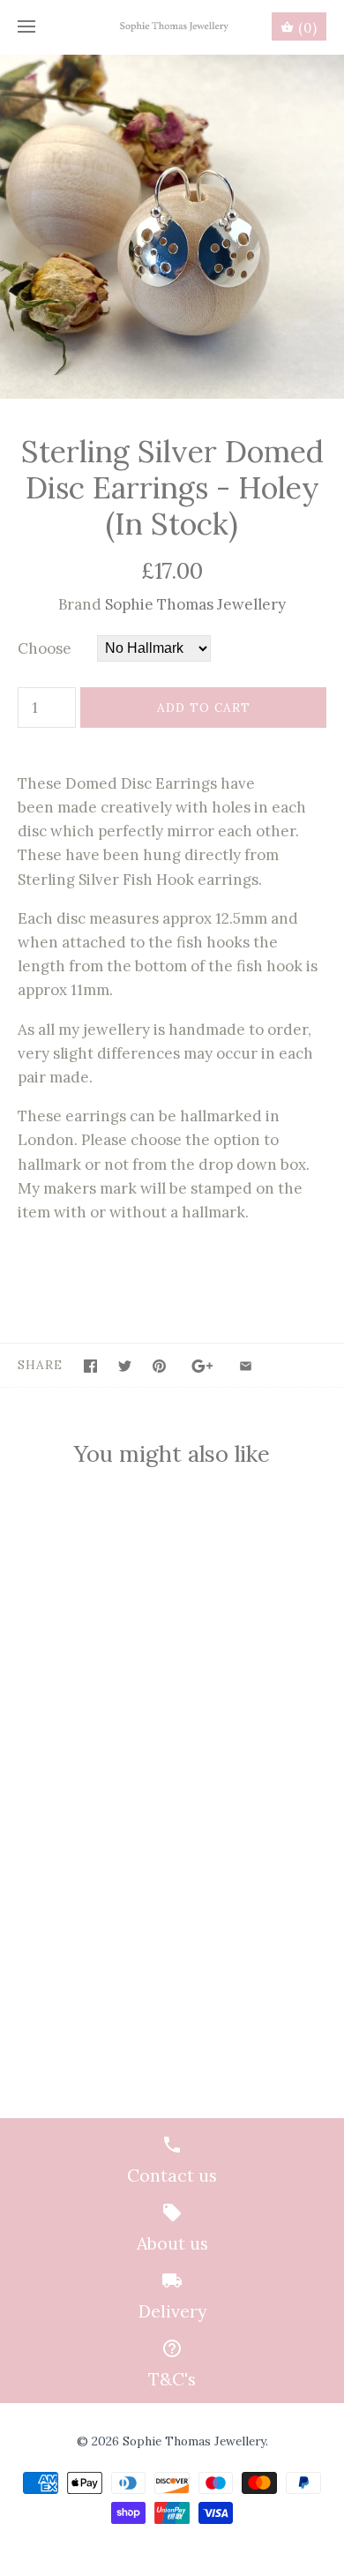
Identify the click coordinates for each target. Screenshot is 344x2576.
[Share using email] (246, 1366)
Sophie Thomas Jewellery (195, 604)
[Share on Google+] (202, 1366)
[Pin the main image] (159, 1366)
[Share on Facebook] (90, 1366)
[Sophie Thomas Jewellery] (172, 27)
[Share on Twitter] (125, 1366)
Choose (45, 648)
